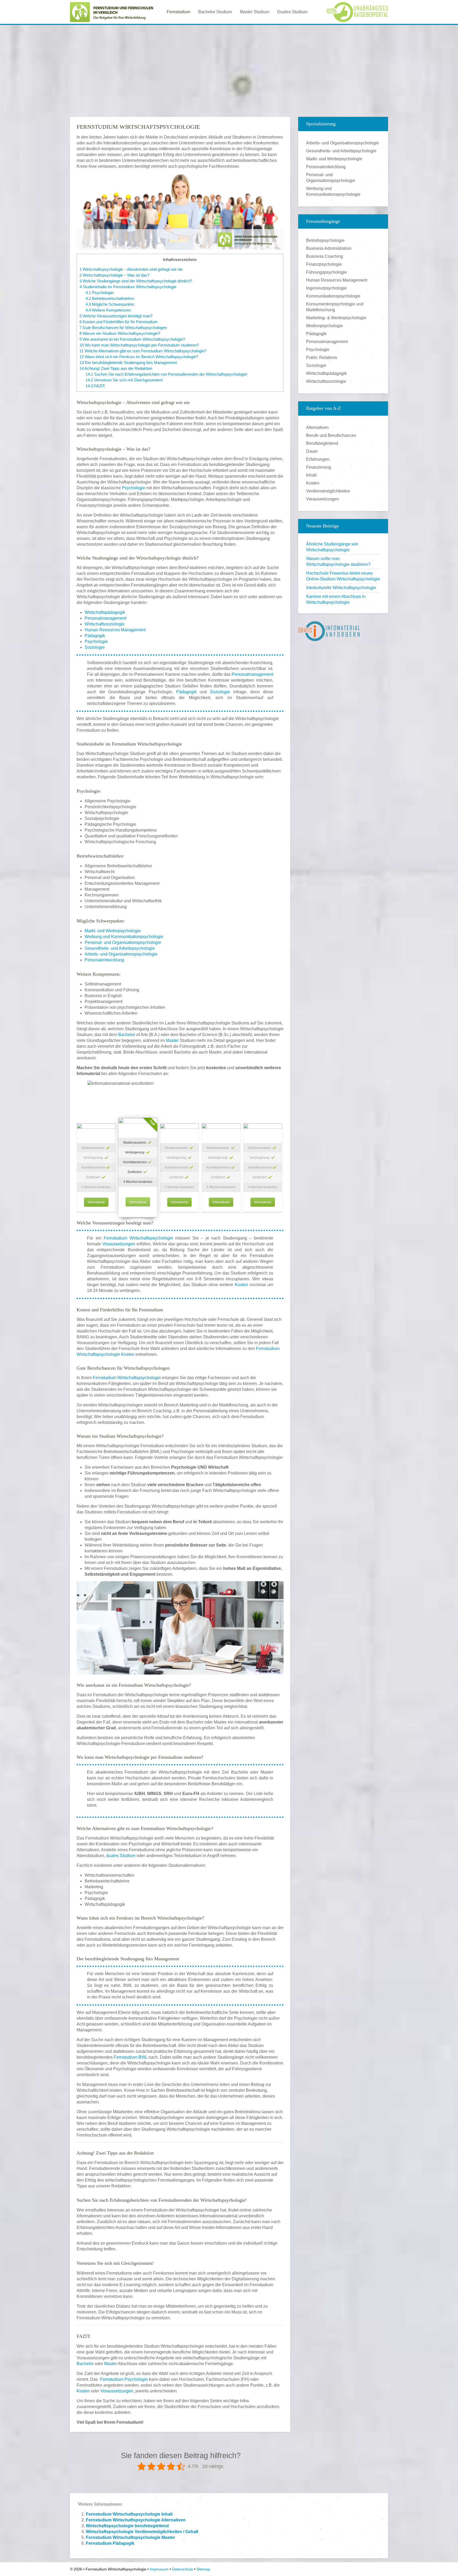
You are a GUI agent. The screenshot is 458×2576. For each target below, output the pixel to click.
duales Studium (121, 1856)
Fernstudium (179, 12)
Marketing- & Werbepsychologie (336, 318)
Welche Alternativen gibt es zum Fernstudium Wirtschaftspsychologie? (143, 351)
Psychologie (134, 488)
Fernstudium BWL (131, 2057)
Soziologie (95, 647)
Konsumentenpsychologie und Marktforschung (335, 307)
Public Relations (322, 357)
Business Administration (329, 248)
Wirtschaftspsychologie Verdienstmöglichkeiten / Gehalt (142, 2532)
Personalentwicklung (104, 960)
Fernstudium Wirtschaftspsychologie (138, 1238)
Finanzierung (319, 467)
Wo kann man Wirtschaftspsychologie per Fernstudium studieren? (139, 345)
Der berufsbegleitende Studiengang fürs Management (128, 363)
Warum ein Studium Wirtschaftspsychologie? (120, 333)
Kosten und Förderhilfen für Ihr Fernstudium (119, 322)
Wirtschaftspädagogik (105, 612)
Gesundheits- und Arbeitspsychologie (120, 948)
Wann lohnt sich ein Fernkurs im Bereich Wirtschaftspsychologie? (139, 357)
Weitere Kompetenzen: (109, 310)
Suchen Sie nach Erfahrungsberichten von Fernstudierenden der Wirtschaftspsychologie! (166, 374)
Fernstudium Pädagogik (110, 2543)
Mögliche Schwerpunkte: (110, 304)
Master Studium (255, 12)
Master (172, 1040)
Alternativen (317, 427)
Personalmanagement (105, 618)
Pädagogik (95, 636)
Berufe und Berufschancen (331, 435)
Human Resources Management (115, 630)
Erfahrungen (318, 459)
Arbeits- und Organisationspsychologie (121, 954)
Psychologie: (100, 293)
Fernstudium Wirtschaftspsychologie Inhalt (129, 2514)
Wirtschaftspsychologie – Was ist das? (114, 275)
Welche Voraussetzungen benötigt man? (116, 316)
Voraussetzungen (119, 1244)
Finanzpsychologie (324, 264)
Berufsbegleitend (322, 443)
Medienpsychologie (325, 326)
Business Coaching (325, 256)
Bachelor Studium (215, 12)
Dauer (312, 451)
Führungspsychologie (327, 272)
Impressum (159, 2569)
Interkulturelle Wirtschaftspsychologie (341, 588)
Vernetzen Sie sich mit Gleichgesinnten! (124, 380)
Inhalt (311, 475)
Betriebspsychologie (325, 240)
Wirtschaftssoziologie (105, 624)
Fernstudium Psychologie (124, 2379)
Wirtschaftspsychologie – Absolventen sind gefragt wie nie (131, 269)
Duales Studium (292, 12)
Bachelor (127, 1035)
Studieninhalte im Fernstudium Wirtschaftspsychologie (128, 287)
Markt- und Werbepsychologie (113, 931)
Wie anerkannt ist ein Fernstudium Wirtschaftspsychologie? (132, 339)
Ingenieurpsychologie (326, 288)
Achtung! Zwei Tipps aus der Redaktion (116, 368)
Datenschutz (182, 2569)
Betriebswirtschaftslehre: (110, 298)
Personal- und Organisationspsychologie (123, 942)
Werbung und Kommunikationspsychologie (333, 191)
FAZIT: (95, 386)
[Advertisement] (229, 66)
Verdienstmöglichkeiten (328, 491)
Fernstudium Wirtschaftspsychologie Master (130, 2537)
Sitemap (203, 2569)
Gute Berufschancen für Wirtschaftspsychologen (123, 328)
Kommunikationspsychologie (333, 296)
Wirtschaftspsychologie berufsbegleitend (127, 2526)
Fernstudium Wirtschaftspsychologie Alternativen (136, 2520)
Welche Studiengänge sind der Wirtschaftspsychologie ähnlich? (136, 281)
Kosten (241, 1285)
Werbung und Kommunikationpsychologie (124, 937)
